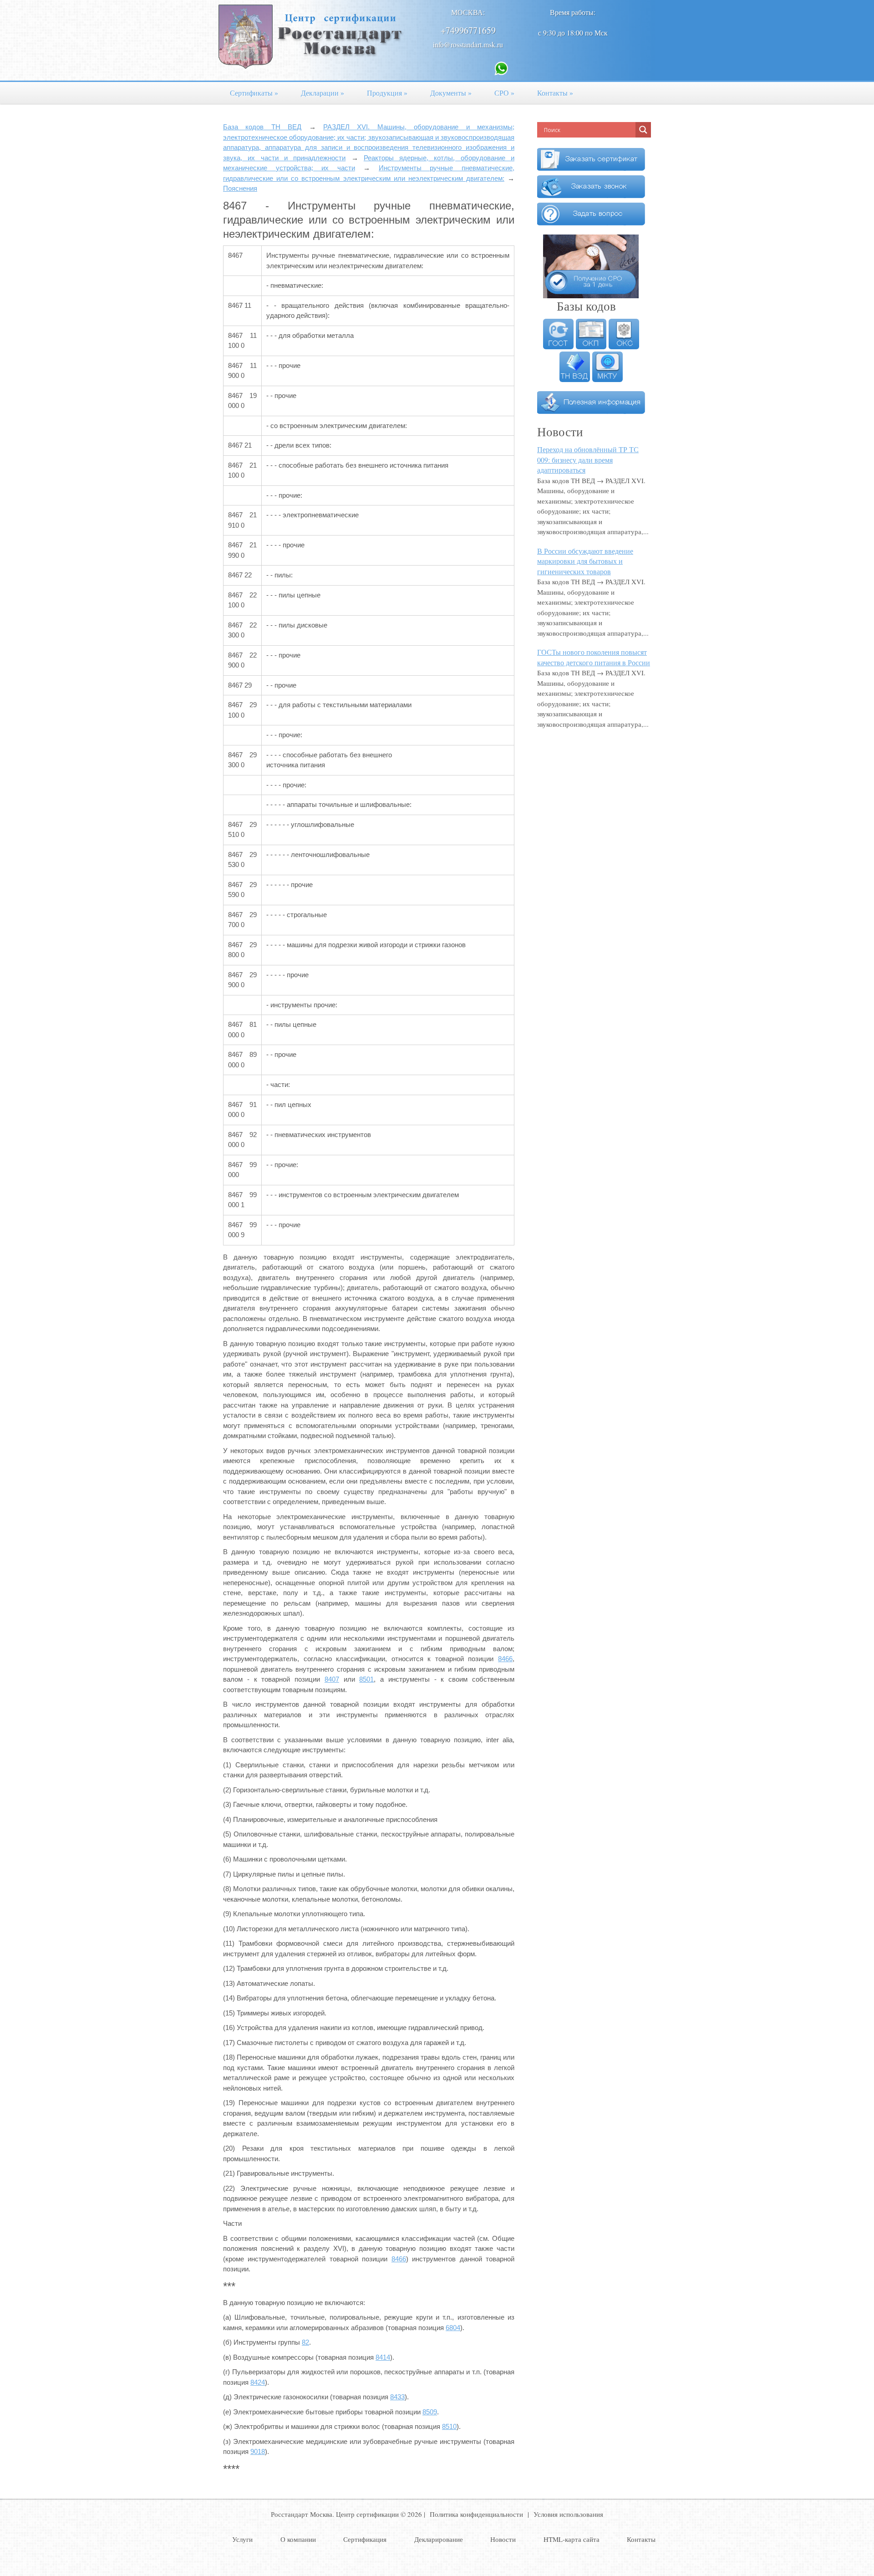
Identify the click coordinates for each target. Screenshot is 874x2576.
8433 (397, 2397)
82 (305, 2342)
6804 (453, 2328)
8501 (366, 1679)
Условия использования (568, 2514)
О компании (298, 2539)
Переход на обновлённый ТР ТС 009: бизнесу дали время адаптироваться (588, 459)
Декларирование (439, 2539)
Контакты (555, 93)
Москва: (468, 12)
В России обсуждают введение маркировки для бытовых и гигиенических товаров (585, 561)
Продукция (387, 93)
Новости (503, 2539)
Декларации (323, 93)
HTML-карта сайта (572, 2539)
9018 (258, 2451)
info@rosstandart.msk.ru (468, 44)
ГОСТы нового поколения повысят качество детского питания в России (594, 657)
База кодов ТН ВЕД (262, 127)
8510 (449, 2426)
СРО (504, 93)
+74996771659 (468, 30)
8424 (258, 2382)
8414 (383, 2357)
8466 (505, 1659)
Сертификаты (254, 93)
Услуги (242, 2539)
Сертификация (365, 2539)
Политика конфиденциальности (476, 2514)
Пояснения (240, 188)
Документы (451, 93)
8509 (430, 2412)
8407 (332, 1679)
